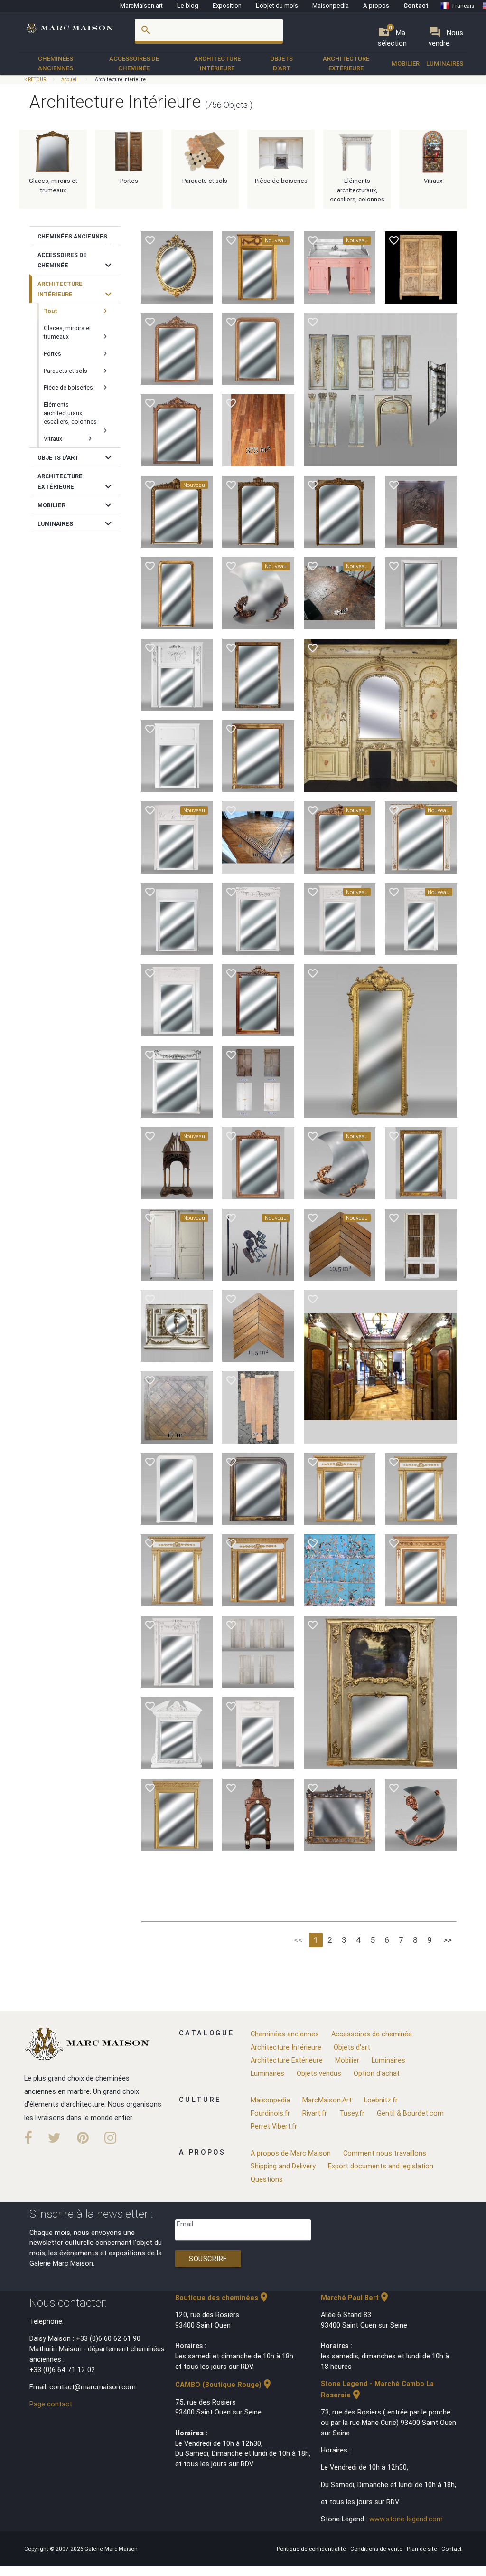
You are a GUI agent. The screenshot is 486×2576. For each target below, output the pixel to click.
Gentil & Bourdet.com (410, 2113)
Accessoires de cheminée (134, 63)
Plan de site (423, 2549)
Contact (416, 5)
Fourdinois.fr (270, 2113)
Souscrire (208, 2258)
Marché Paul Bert (355, 2297)
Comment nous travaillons (385, 2153)
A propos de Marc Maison (291, 2153)
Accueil (70, 80)
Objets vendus (319, 2073)
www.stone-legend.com (406, 2519)
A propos (376, 5)
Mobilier (406, 63)
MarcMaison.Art (327, 2100)
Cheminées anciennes (56, 63)
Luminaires (445, 63)
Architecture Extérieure (346, 63)
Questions (267, 2179)
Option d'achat (377, 2073)
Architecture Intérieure (217, 63)
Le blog (188, 5)
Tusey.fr (352, 2113)
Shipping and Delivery (283, 2166)
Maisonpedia (331, 5)
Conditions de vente (377, 2549)
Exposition (227, 5)
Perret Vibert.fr (274, 2126)
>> (448, 1940)
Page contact (51, 2404)
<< (298, 1940)
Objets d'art (281, 63)
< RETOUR (36, 80)
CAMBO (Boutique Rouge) (224, 2384)
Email (185, 2224)
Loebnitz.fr (381, 2100)
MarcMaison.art (141, 5)
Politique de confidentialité (312, 2549)
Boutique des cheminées (222, 2297)
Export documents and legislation (381, 2166)
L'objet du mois (277, 5)
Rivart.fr (315, 2113)
